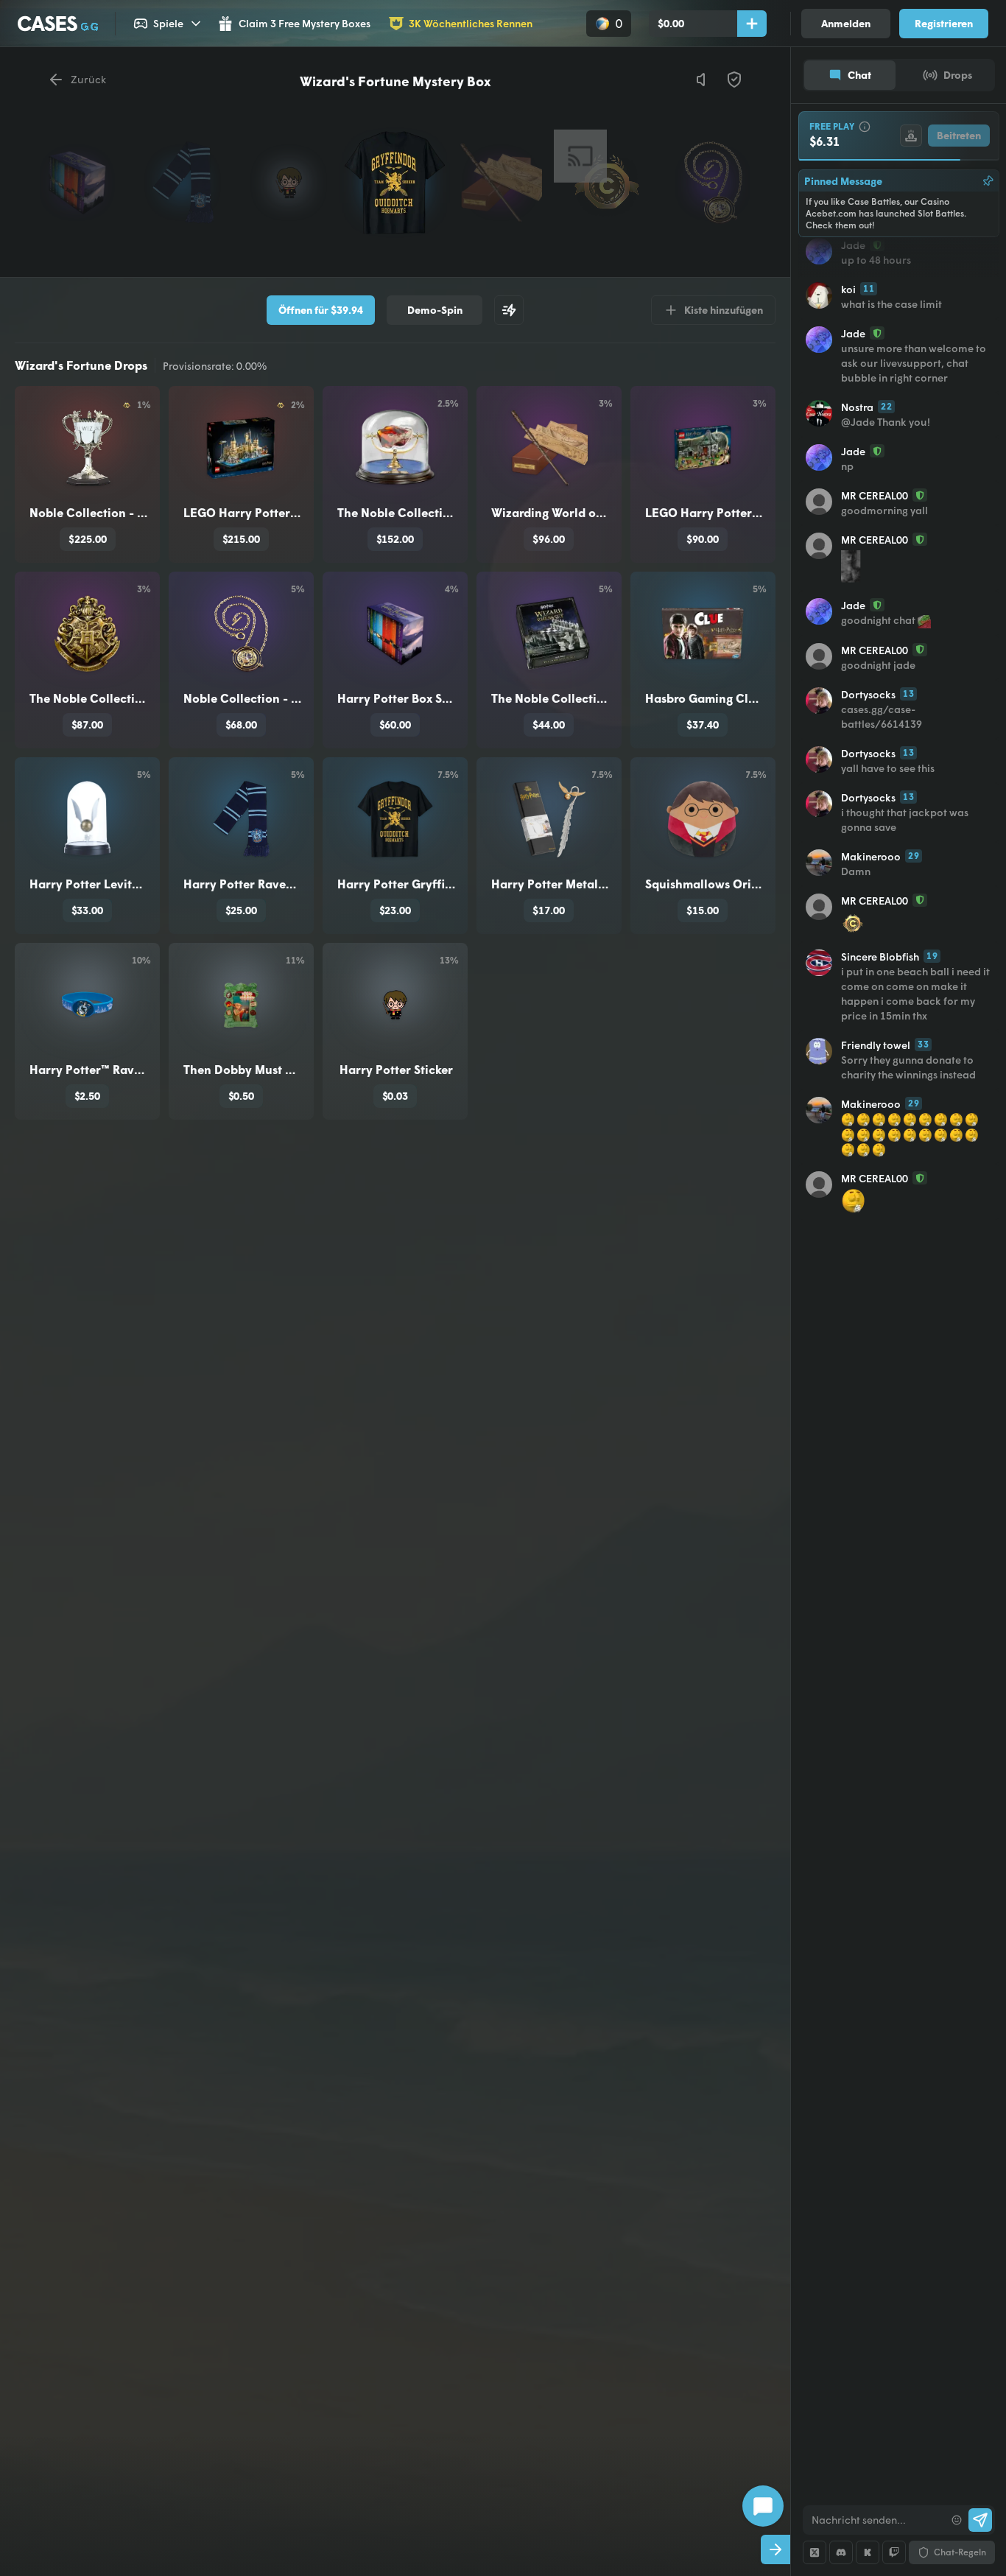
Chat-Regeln (960, 2552)
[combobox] (874, 2520)
